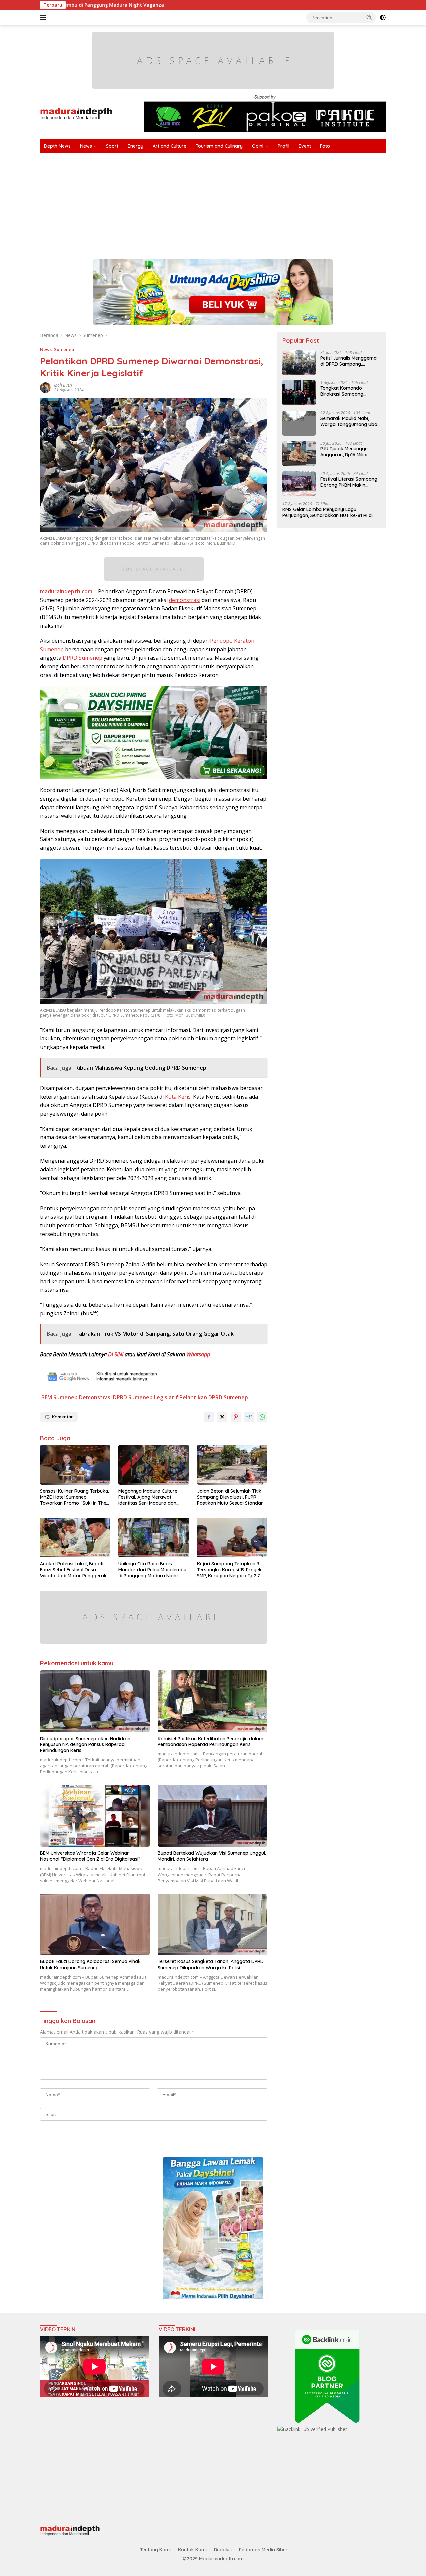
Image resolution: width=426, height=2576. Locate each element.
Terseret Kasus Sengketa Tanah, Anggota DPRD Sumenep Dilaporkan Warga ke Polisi (211, 1964)
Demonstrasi (95, 1397)
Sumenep (64, 349)
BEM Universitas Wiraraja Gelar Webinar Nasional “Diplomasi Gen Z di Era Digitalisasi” (90, 1856)
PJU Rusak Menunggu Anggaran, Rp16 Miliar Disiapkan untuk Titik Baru (350, 452)
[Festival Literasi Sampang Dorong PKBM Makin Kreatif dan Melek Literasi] (299, 484)
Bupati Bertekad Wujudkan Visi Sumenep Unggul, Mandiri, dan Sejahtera (212, 1856)
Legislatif (166, 1397)
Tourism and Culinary (219, 146)
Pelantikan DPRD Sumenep (214, 1397)
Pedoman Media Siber (263, 2550)
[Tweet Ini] (222, 1417)
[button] (369, 17)
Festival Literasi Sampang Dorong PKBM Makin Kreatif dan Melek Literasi (349, 482)
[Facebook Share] (209, 1417)
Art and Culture (170, 146)
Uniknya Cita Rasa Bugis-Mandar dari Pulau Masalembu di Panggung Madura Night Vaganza (152, 1570)
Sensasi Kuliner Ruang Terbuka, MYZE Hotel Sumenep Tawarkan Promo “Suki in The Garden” (75, 1497)
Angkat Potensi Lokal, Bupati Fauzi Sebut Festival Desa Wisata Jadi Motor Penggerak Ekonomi (73, 1570)
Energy (136, 146)
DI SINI (116, 1354)
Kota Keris (178, 1097)
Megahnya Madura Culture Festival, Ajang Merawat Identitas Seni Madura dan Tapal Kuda (148, 1497)
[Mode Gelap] (383, 18)
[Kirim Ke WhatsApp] (262, 1417)
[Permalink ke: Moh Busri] (45, 387)
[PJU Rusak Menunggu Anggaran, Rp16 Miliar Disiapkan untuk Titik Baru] (299, 454)
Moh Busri (63, 385)
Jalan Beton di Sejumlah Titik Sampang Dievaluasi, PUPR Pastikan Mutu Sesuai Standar (230, 1497)
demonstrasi (185, 600)
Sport (112, 146)
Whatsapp (198, 1354)
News (86, 146)
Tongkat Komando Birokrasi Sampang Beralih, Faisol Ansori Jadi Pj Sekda (349, 391)
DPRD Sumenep (82, 658)
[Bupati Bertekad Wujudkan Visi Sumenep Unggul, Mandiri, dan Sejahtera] (213, 1816)
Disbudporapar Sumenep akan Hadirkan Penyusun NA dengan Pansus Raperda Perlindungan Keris (85, 1744)
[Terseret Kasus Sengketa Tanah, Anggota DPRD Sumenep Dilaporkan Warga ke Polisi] (213, 1924)
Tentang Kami (155, 2550)
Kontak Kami (192, 2550)
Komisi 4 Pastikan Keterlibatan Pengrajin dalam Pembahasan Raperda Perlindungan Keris (211, 1742)
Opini (258, 146)
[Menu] (44, 18)
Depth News (57, 146)
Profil (283, 146)
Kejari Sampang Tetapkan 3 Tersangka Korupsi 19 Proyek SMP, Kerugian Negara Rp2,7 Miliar (229, 1570)
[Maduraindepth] (76, 113)
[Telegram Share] (249, 1417)
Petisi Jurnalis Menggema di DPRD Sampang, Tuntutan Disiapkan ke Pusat (349, 361)
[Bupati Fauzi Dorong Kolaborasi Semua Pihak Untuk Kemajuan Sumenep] (95, 1924)
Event (305, 146)
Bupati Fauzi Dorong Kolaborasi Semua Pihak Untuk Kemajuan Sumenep (90, 1964)
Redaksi (223, 2550)
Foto (325, 146)
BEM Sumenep (59, 1397)
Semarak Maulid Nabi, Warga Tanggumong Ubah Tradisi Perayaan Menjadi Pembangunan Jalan (350, 421)
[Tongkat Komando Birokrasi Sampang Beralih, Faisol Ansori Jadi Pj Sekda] (299, 393)
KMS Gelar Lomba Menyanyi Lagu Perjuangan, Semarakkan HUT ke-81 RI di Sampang (327, 512)
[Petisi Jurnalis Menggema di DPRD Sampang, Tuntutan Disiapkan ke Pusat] (299, 363)
